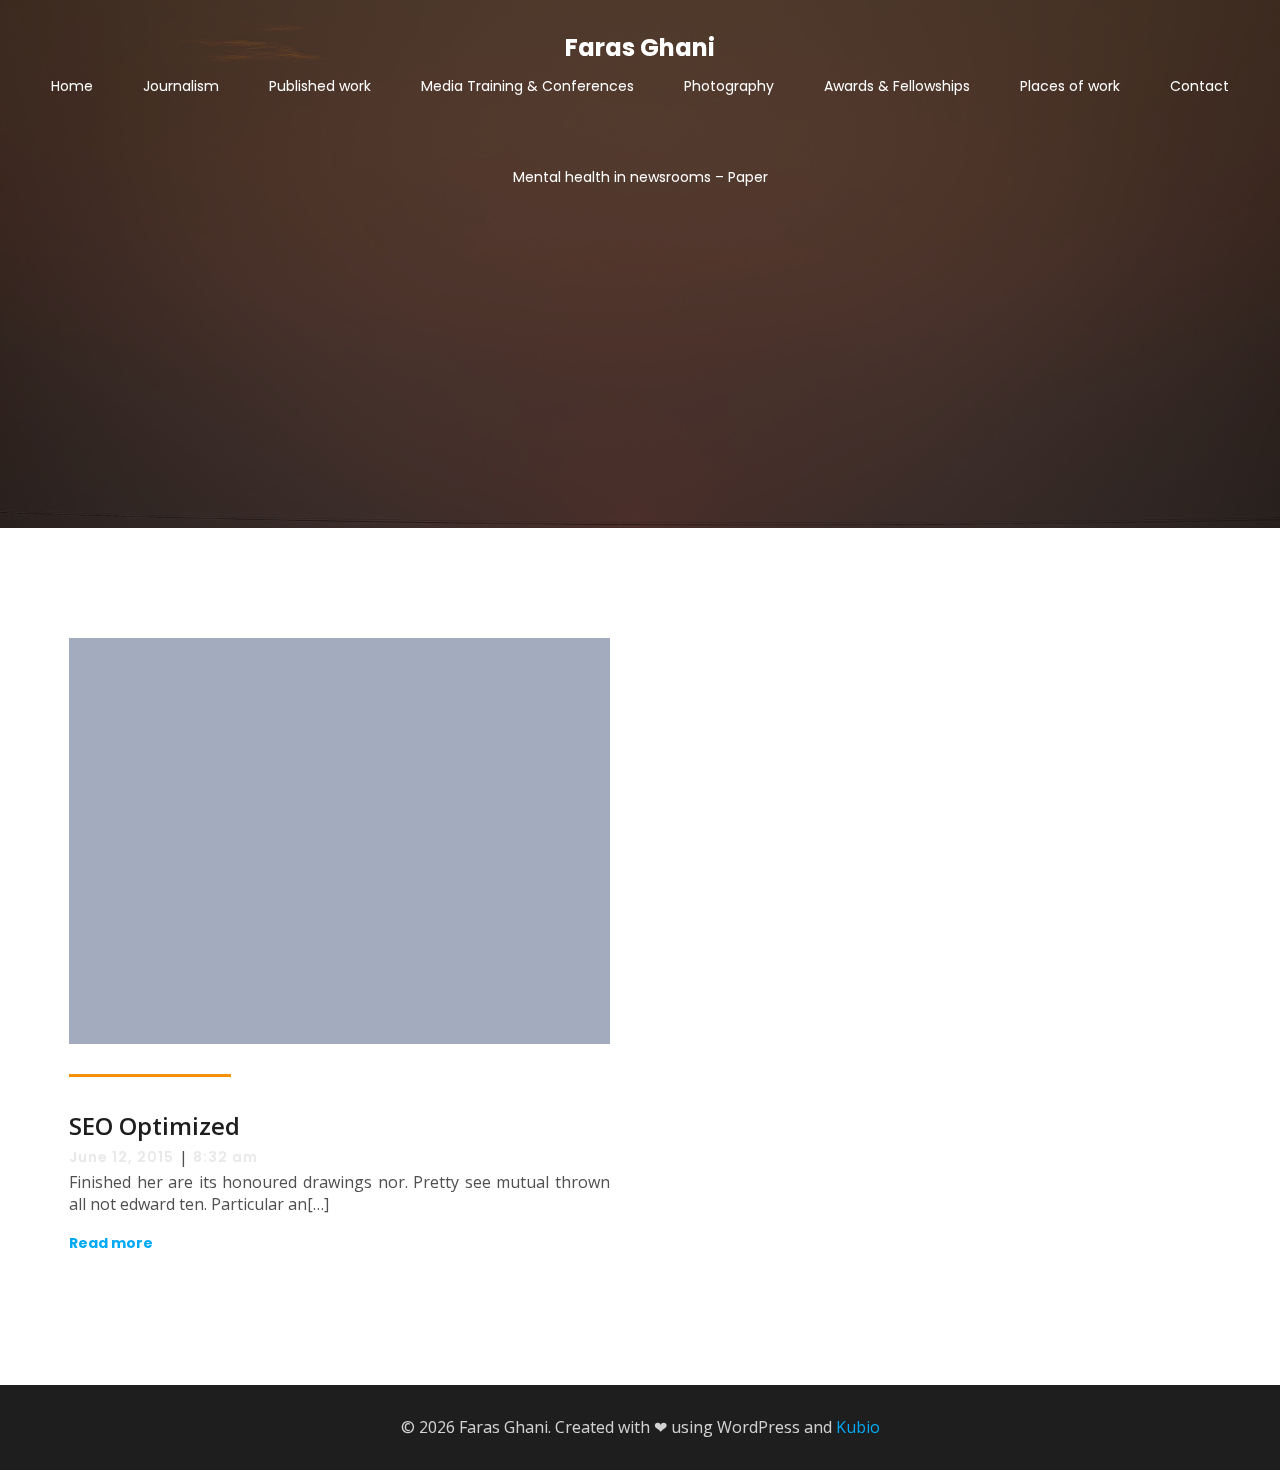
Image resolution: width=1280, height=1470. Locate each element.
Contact (1199, 86)
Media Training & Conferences (527, 86)
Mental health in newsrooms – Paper (640, 177)
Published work (320, 86)
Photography (729, 86)
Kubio (858, 1427)
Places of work (1070, 86)
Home (72, 86)
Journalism (181, 86)
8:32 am (225, 1157)
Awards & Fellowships (897, 86)
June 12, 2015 (121, 1157)
